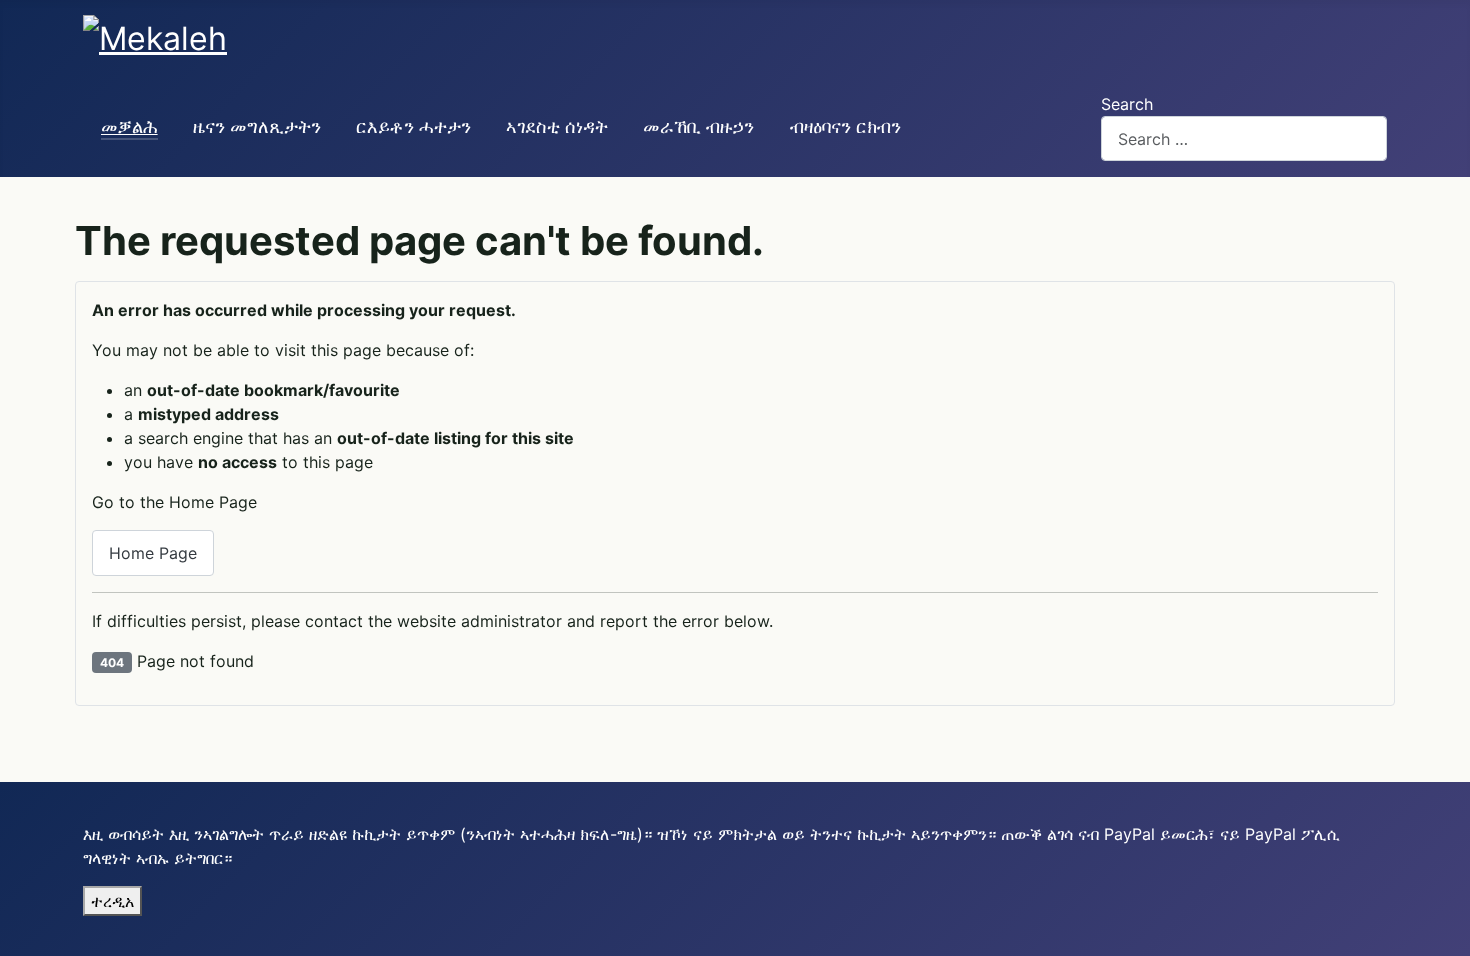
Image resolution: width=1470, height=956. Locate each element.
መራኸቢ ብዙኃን (698, 126)
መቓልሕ (129, 126)
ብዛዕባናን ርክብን (845, 126)
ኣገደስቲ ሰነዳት (557, 126)
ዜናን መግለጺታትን (257, 126)
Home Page (153, 553)
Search (1127, 104)
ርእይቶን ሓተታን (413, 126)
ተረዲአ (112, 901)
